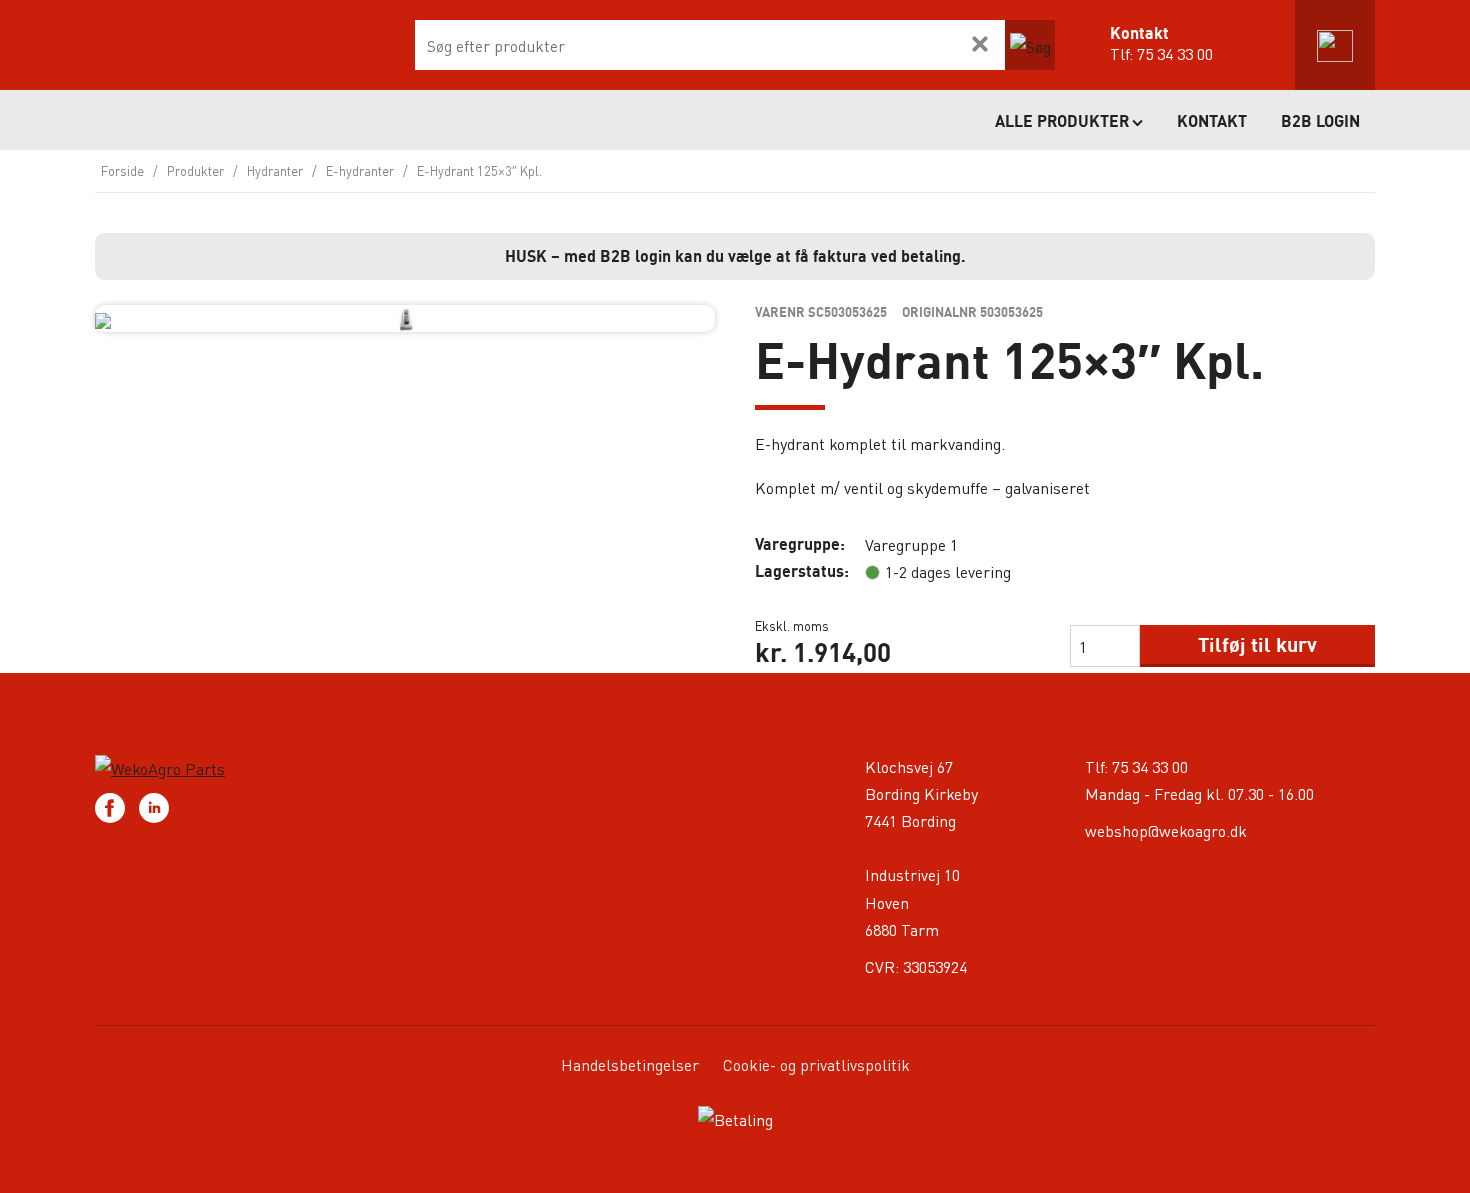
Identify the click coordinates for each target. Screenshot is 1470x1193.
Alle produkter (1062, 121)
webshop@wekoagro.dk (1166, 830)
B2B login (1320, 121)
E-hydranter (360, 170)
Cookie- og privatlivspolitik (816, 1064)
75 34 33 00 (1175, 53)
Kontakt (1212, 121)
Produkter (195, 170)
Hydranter (275, 170)
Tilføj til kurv (1257, 644)
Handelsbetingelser (630, 1064)
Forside (122, 170)
